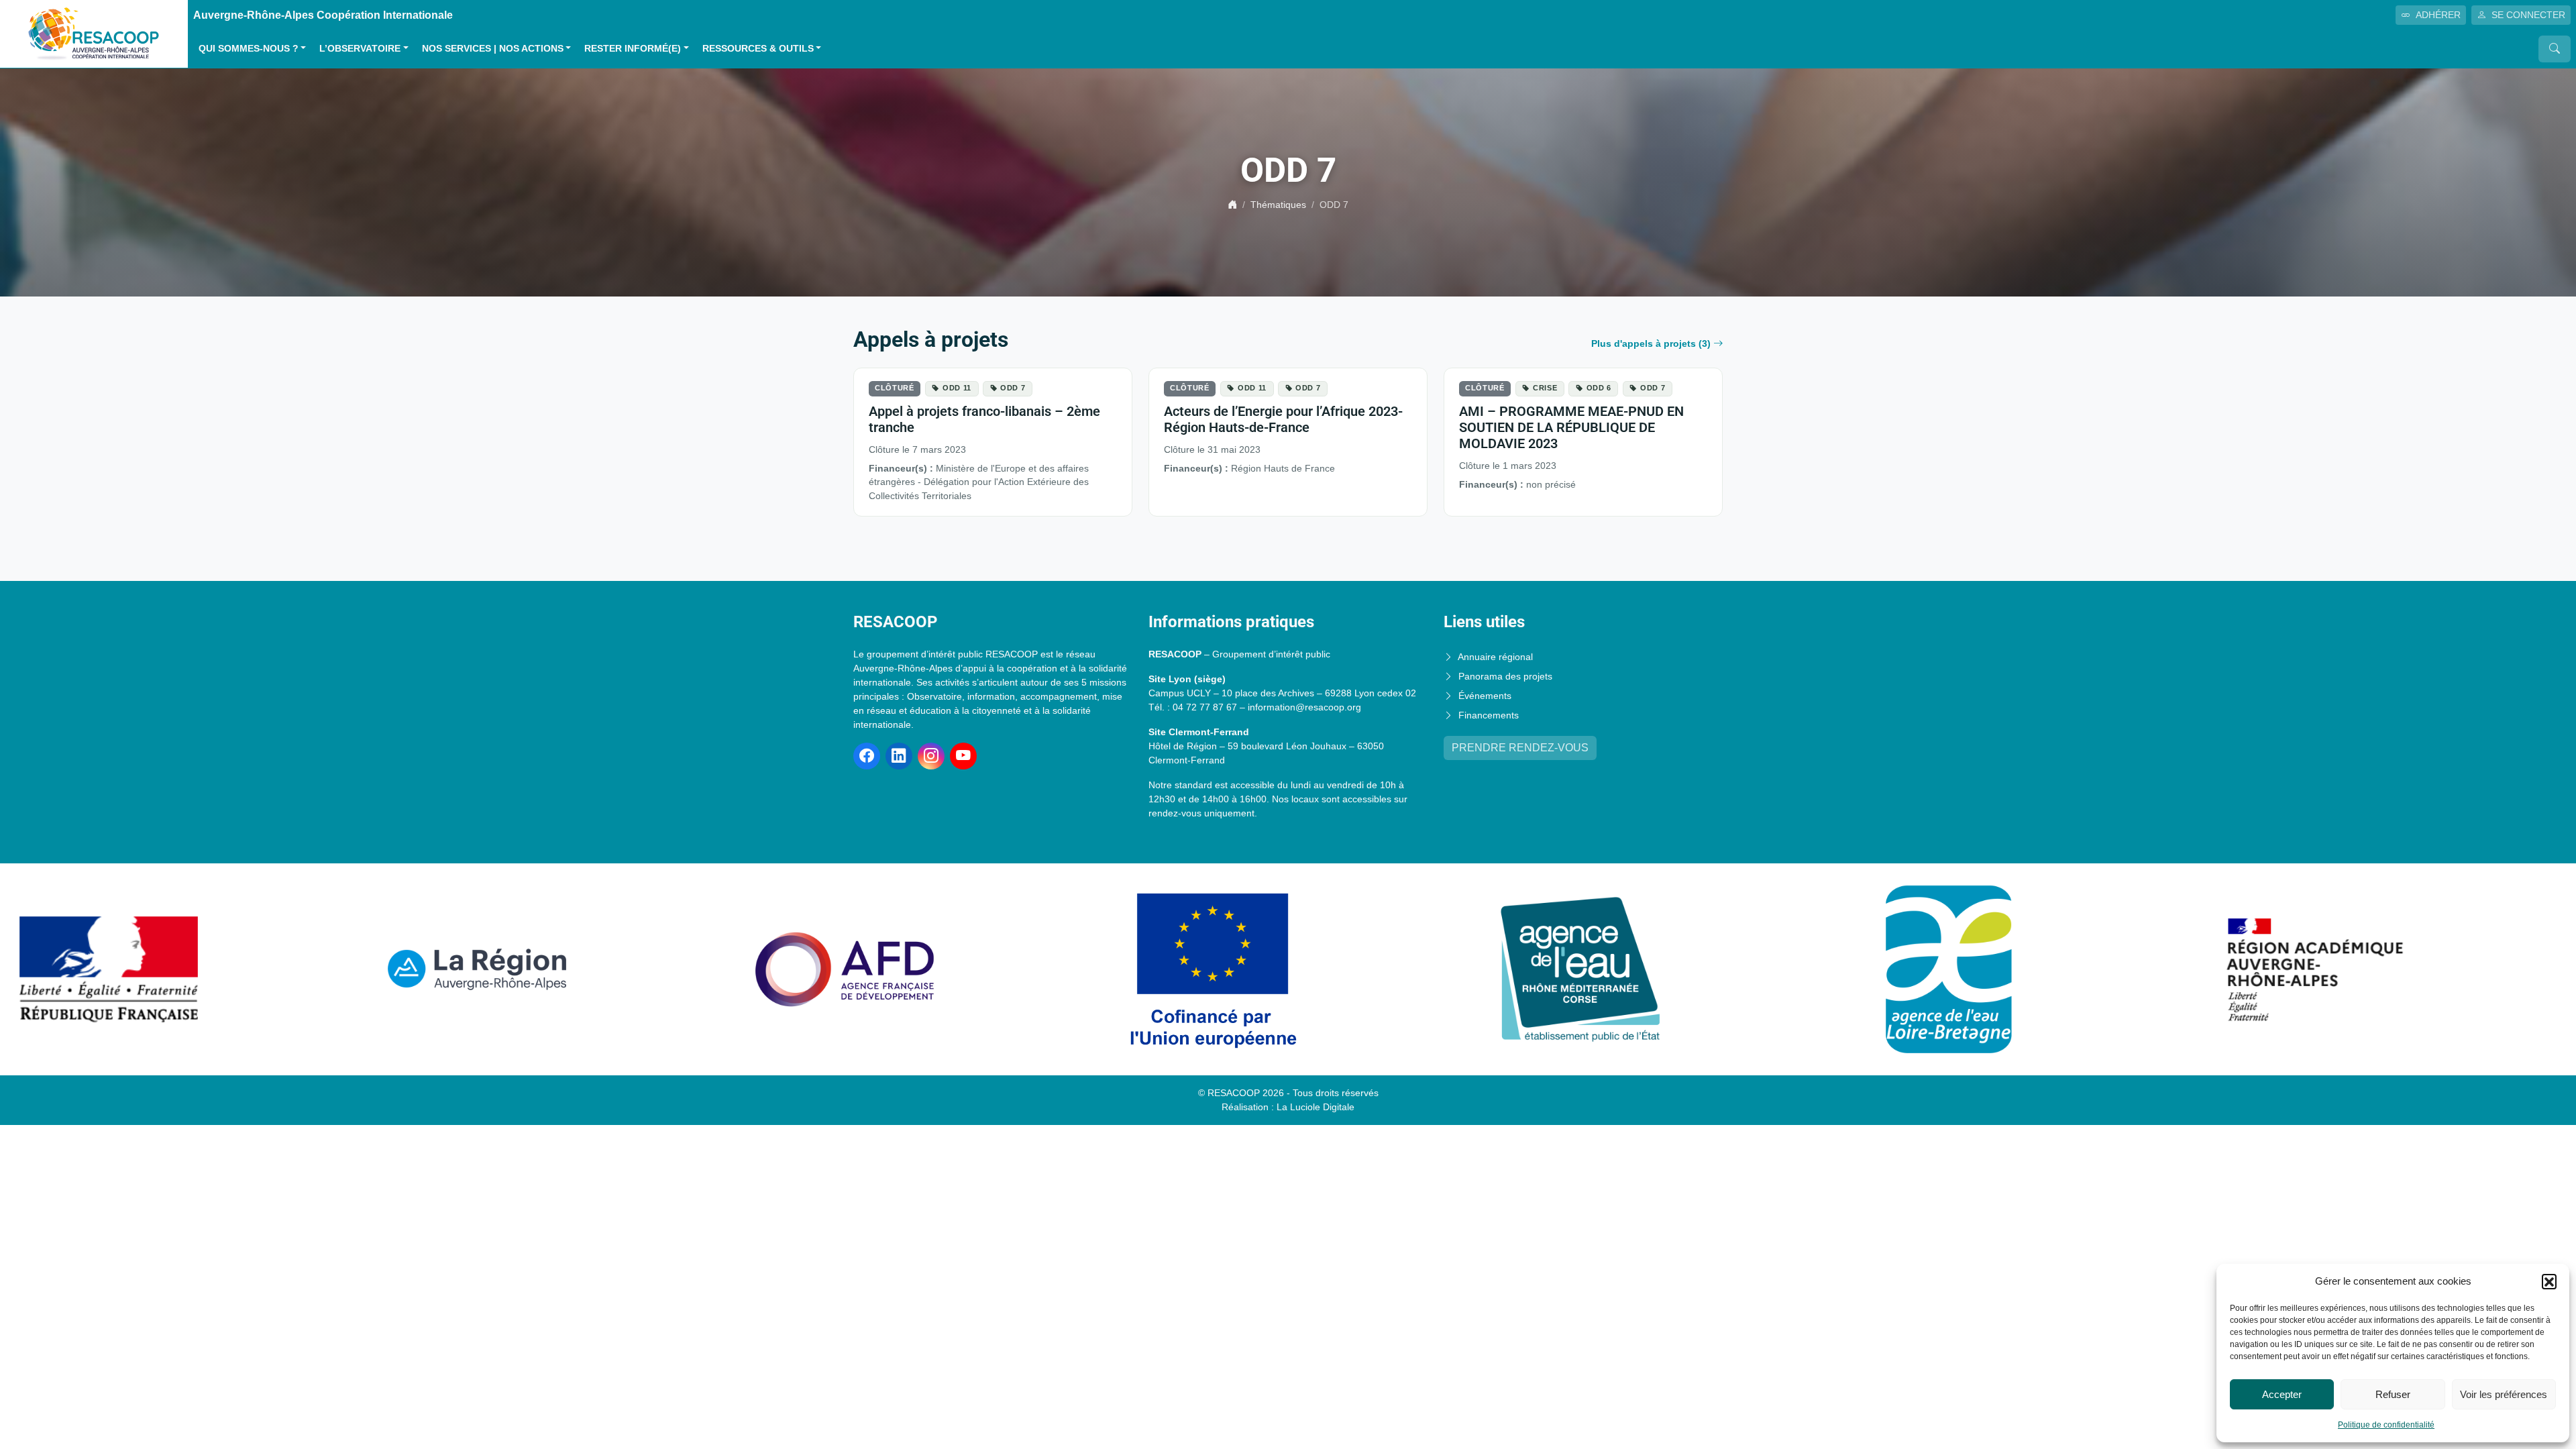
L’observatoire (360, 49)
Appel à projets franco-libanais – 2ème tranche (984, 419)
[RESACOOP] (94, 33)
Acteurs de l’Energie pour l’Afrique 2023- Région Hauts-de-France (1283, 419)
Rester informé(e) (633, 49)
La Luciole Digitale (1316, 1107)
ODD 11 (957, 388)
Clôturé (895, 388)
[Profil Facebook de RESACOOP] (867, 756)
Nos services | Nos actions (493, 49)
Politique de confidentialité (2386, 1425)
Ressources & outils (758, 49)
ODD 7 (1013, 388)
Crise (1545, 388)
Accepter (2282, 1394)
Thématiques (1278, 205)
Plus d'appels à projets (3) (1651, 343)
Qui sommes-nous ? (249, 49)
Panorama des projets (1505, 676)
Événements (1485, 696)
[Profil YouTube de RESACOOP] (963, 756)
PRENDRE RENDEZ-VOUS (1520, 748)
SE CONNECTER (2528, 15)
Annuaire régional (1495, 657)
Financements (1489, 715)
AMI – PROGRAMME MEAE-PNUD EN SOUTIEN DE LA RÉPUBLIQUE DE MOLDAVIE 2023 (1571, 427)
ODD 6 (1599, 388)
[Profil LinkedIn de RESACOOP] (899, 756)
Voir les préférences (2504, 1394)
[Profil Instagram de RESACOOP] (931, 756)
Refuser (2393, 1394)
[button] (2549, 1281)
